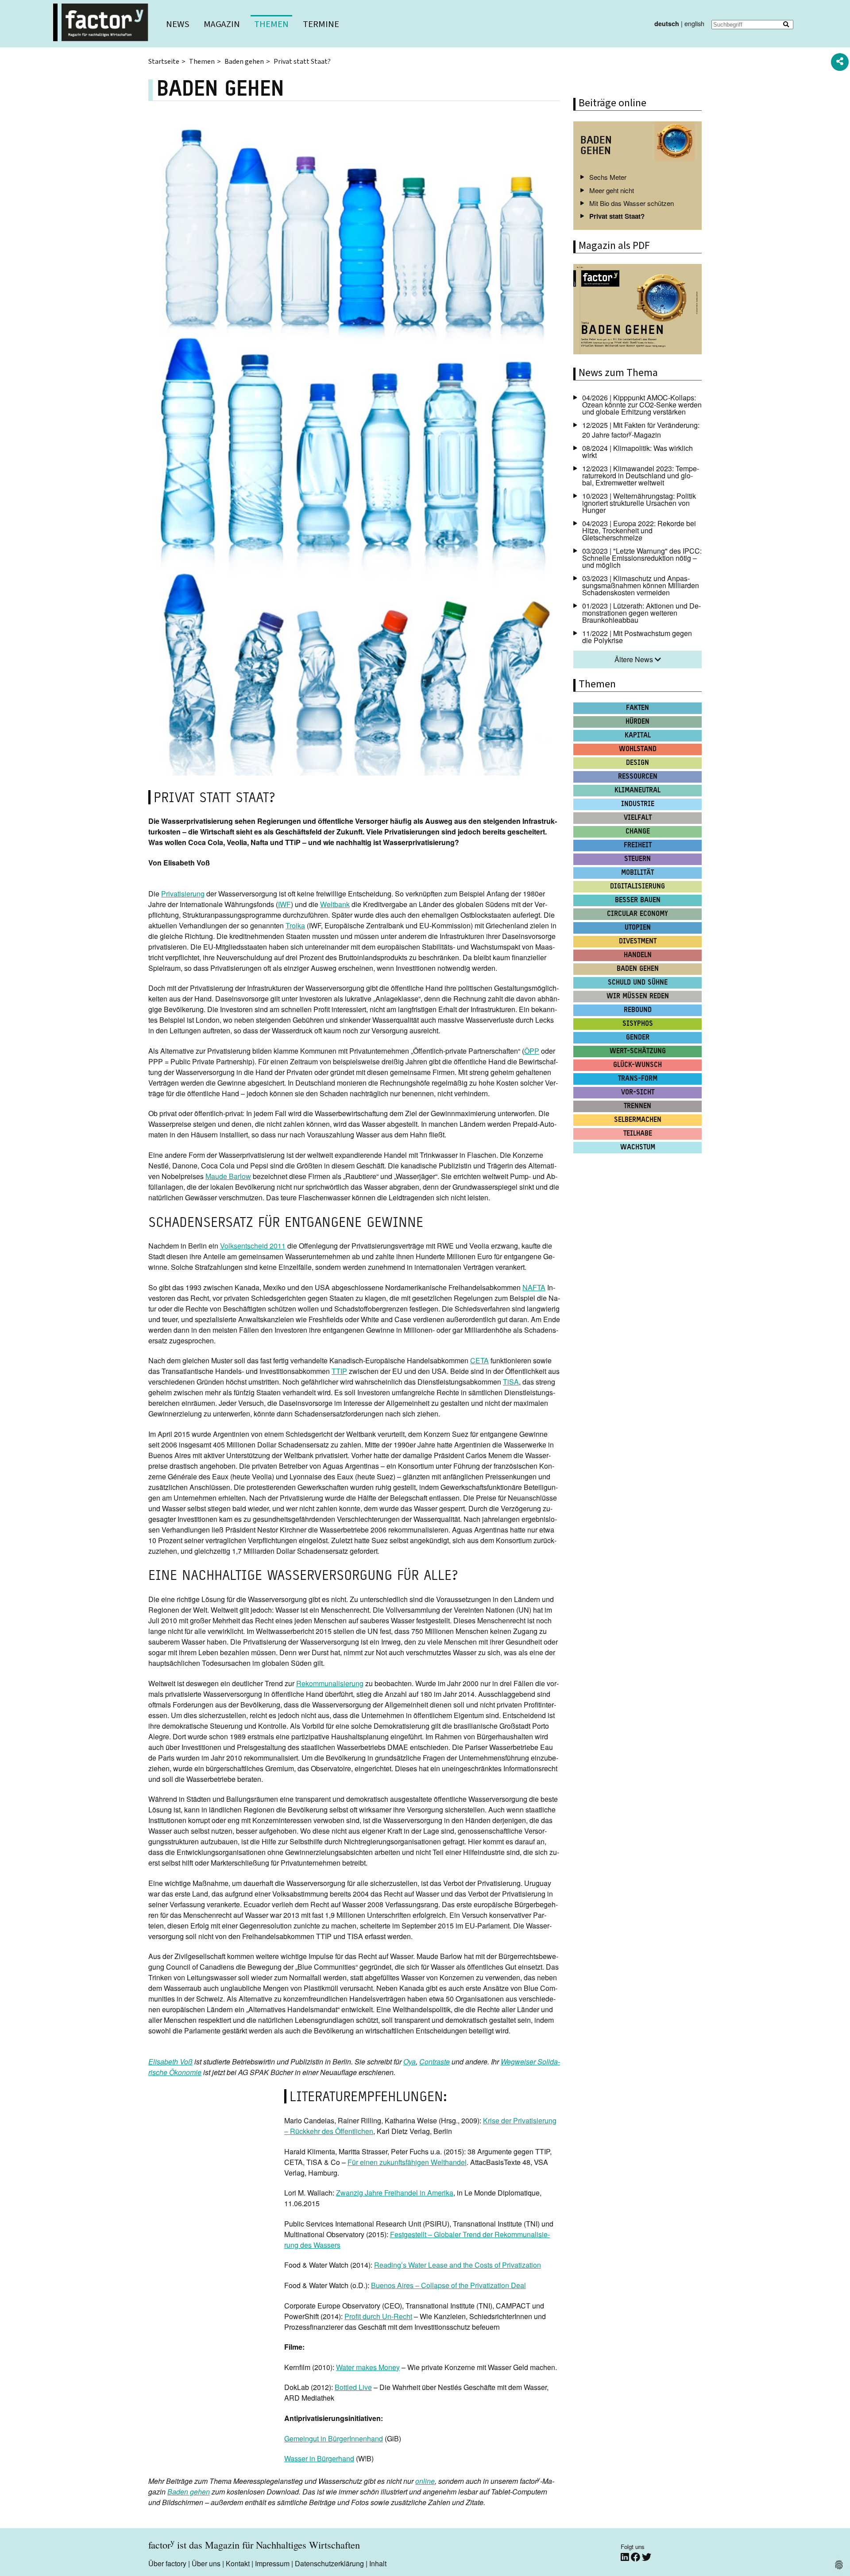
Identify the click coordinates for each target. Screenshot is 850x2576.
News (178, 24)
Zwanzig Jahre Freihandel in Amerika (395, 2193)
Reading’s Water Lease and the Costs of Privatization (458, 2265)
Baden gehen (244, 62)
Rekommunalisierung (330, 1683)
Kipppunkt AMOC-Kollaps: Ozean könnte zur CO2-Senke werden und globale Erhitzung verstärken (642, 405)
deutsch (667, 23)
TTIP (339, 1371)
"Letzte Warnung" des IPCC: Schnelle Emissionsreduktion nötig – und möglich (642, 558)
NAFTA (534, 1287)
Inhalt (378, 2563)
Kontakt (238, 2563)
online (425, 2481)
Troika (295, 925)
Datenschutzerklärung (329, 2563)
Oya (410, 2062)
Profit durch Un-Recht (378, 2316)
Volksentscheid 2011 (253, 1246)
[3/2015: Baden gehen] (637, 310)
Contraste (435, 2062)
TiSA (511, 1382)
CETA (479, 1360)
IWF (284, 904)
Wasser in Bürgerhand (319, 2458)
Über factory (167, 2563)
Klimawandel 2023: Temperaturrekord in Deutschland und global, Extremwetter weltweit (641, 475)
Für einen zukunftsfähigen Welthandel (407, 2162)
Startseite (164, 62)
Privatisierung (183, 894)
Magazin (222, 24)
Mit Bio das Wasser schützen (632, 203)
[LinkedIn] (626, 2557)
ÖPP (532, 1051)
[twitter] (647, 2557)
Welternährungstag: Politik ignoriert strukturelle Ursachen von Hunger (639, 503)
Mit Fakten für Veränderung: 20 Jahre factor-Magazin (641, 430)
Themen (271, 24)
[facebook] (636, 2557)
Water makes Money (368, 2367)
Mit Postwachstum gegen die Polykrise (637, 637)
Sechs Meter (608, 177)
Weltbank (335, 904)
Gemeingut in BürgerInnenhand (334, 2438)
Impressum (272, 2563)
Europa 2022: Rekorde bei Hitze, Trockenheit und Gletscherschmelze (639, 530)
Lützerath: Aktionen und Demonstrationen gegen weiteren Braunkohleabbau (641, 613)
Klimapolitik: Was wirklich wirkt (637, 452)
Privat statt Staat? (617, 216)
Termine (321, 24)
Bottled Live (353, 2387)
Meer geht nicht (612, 190)
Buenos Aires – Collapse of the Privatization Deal (448, 2285)
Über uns (206, 2563)
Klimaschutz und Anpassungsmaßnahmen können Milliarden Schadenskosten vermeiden (641, 585)
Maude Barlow (228, 1176)
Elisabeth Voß (170, 2062)
